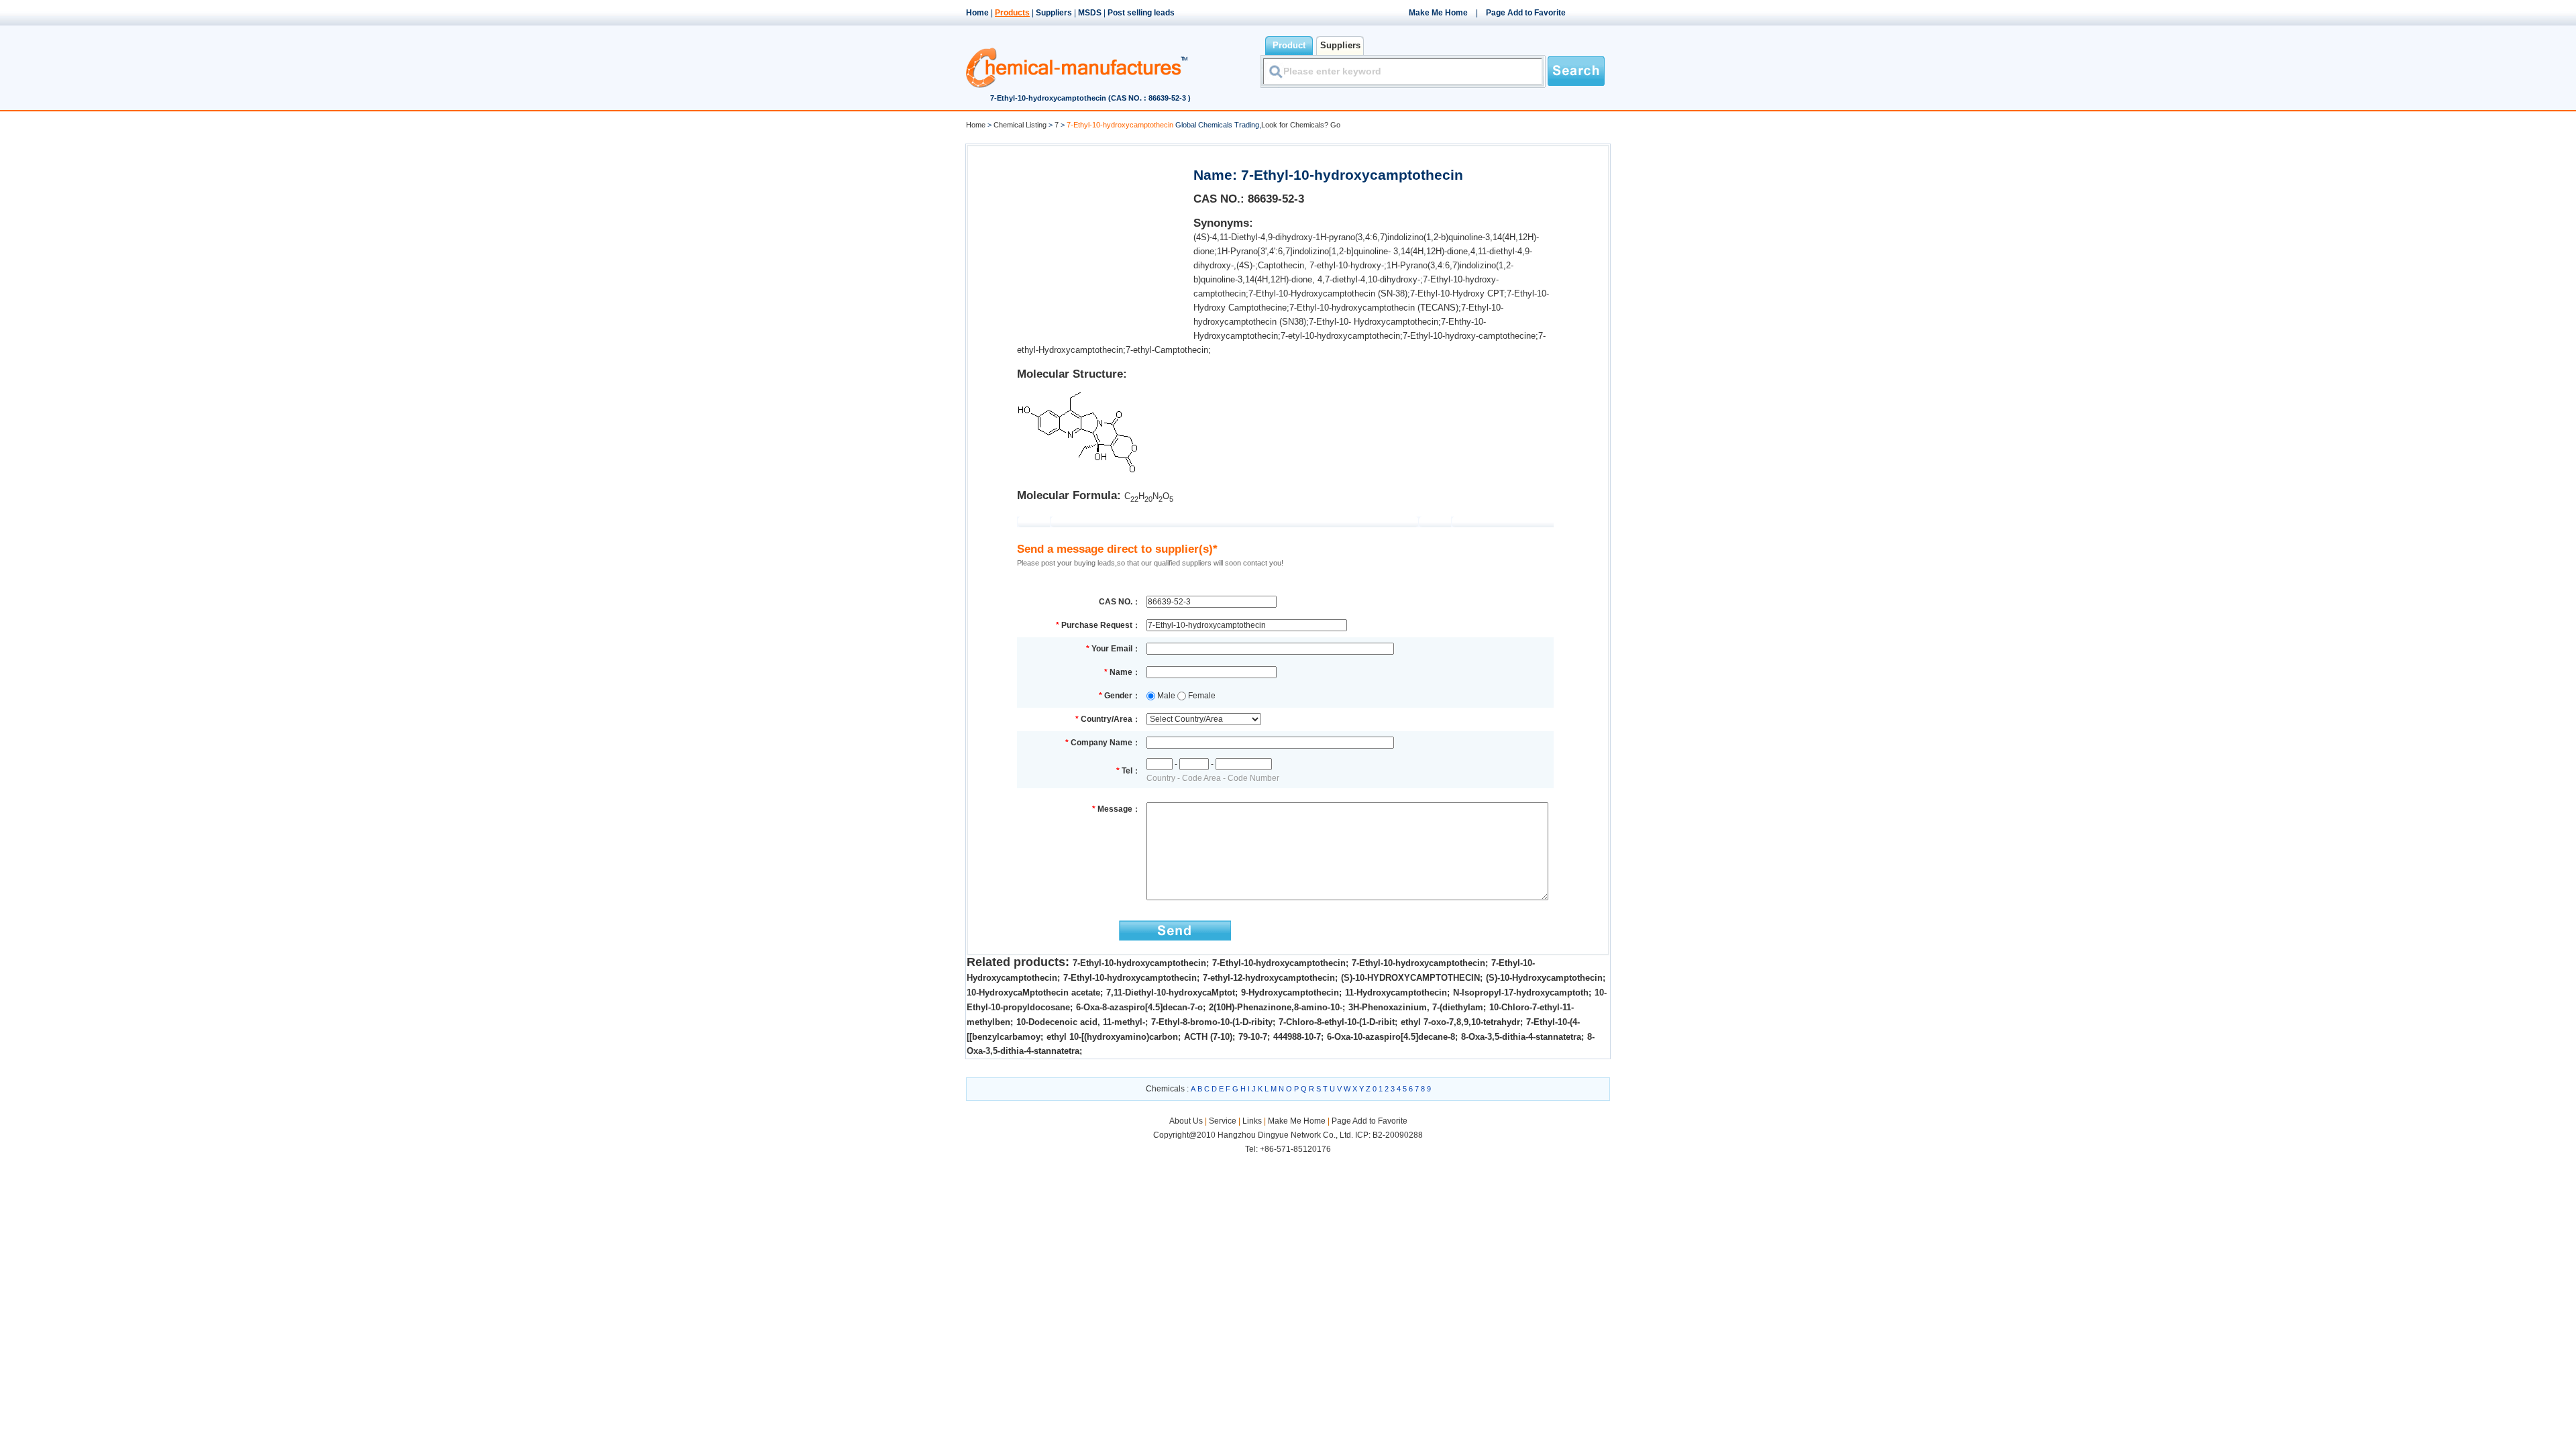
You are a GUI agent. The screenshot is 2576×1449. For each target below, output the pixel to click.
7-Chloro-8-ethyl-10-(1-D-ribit (1337, 1022)
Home (977, 13)
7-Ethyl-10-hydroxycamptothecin (1139, 963)
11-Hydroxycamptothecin (1396, 992)
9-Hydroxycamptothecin (1290, 992)
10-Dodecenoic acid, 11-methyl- (1081, 1022)
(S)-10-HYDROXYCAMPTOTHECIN (1410, 978)
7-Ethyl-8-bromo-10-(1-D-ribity (1212, 1022)
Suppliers (1054, 13)
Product (1289, 45)
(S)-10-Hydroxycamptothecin (1544, 978)
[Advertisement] (1079, 239)
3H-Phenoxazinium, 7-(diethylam (1416, 1007)
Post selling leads (1141, 13)
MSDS (1090, 13)
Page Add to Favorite (1526, 13)
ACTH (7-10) (1208, 1037)
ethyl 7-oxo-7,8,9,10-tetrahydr (1460, 1022)
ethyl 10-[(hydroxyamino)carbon (1112, 1037)
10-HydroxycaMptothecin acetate (1033, 992)
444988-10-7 (1297, 1037)
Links (1252, 1121)
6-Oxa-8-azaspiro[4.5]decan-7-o (1139, 1007)
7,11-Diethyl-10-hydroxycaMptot (1171, 992)
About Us (1187, 1121)
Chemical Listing (1020, 125)
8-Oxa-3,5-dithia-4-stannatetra (1521, 1037)
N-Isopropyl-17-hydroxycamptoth (1521, 992)
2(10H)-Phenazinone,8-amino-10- (1276, 1007)
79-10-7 (1253, 1037)
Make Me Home (1438, 13)
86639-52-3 (1276, 199)
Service (1223, 1121)
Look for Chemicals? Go (1301, 125)
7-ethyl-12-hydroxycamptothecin (1269, 978)
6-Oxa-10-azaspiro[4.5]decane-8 (1391, 1037)
